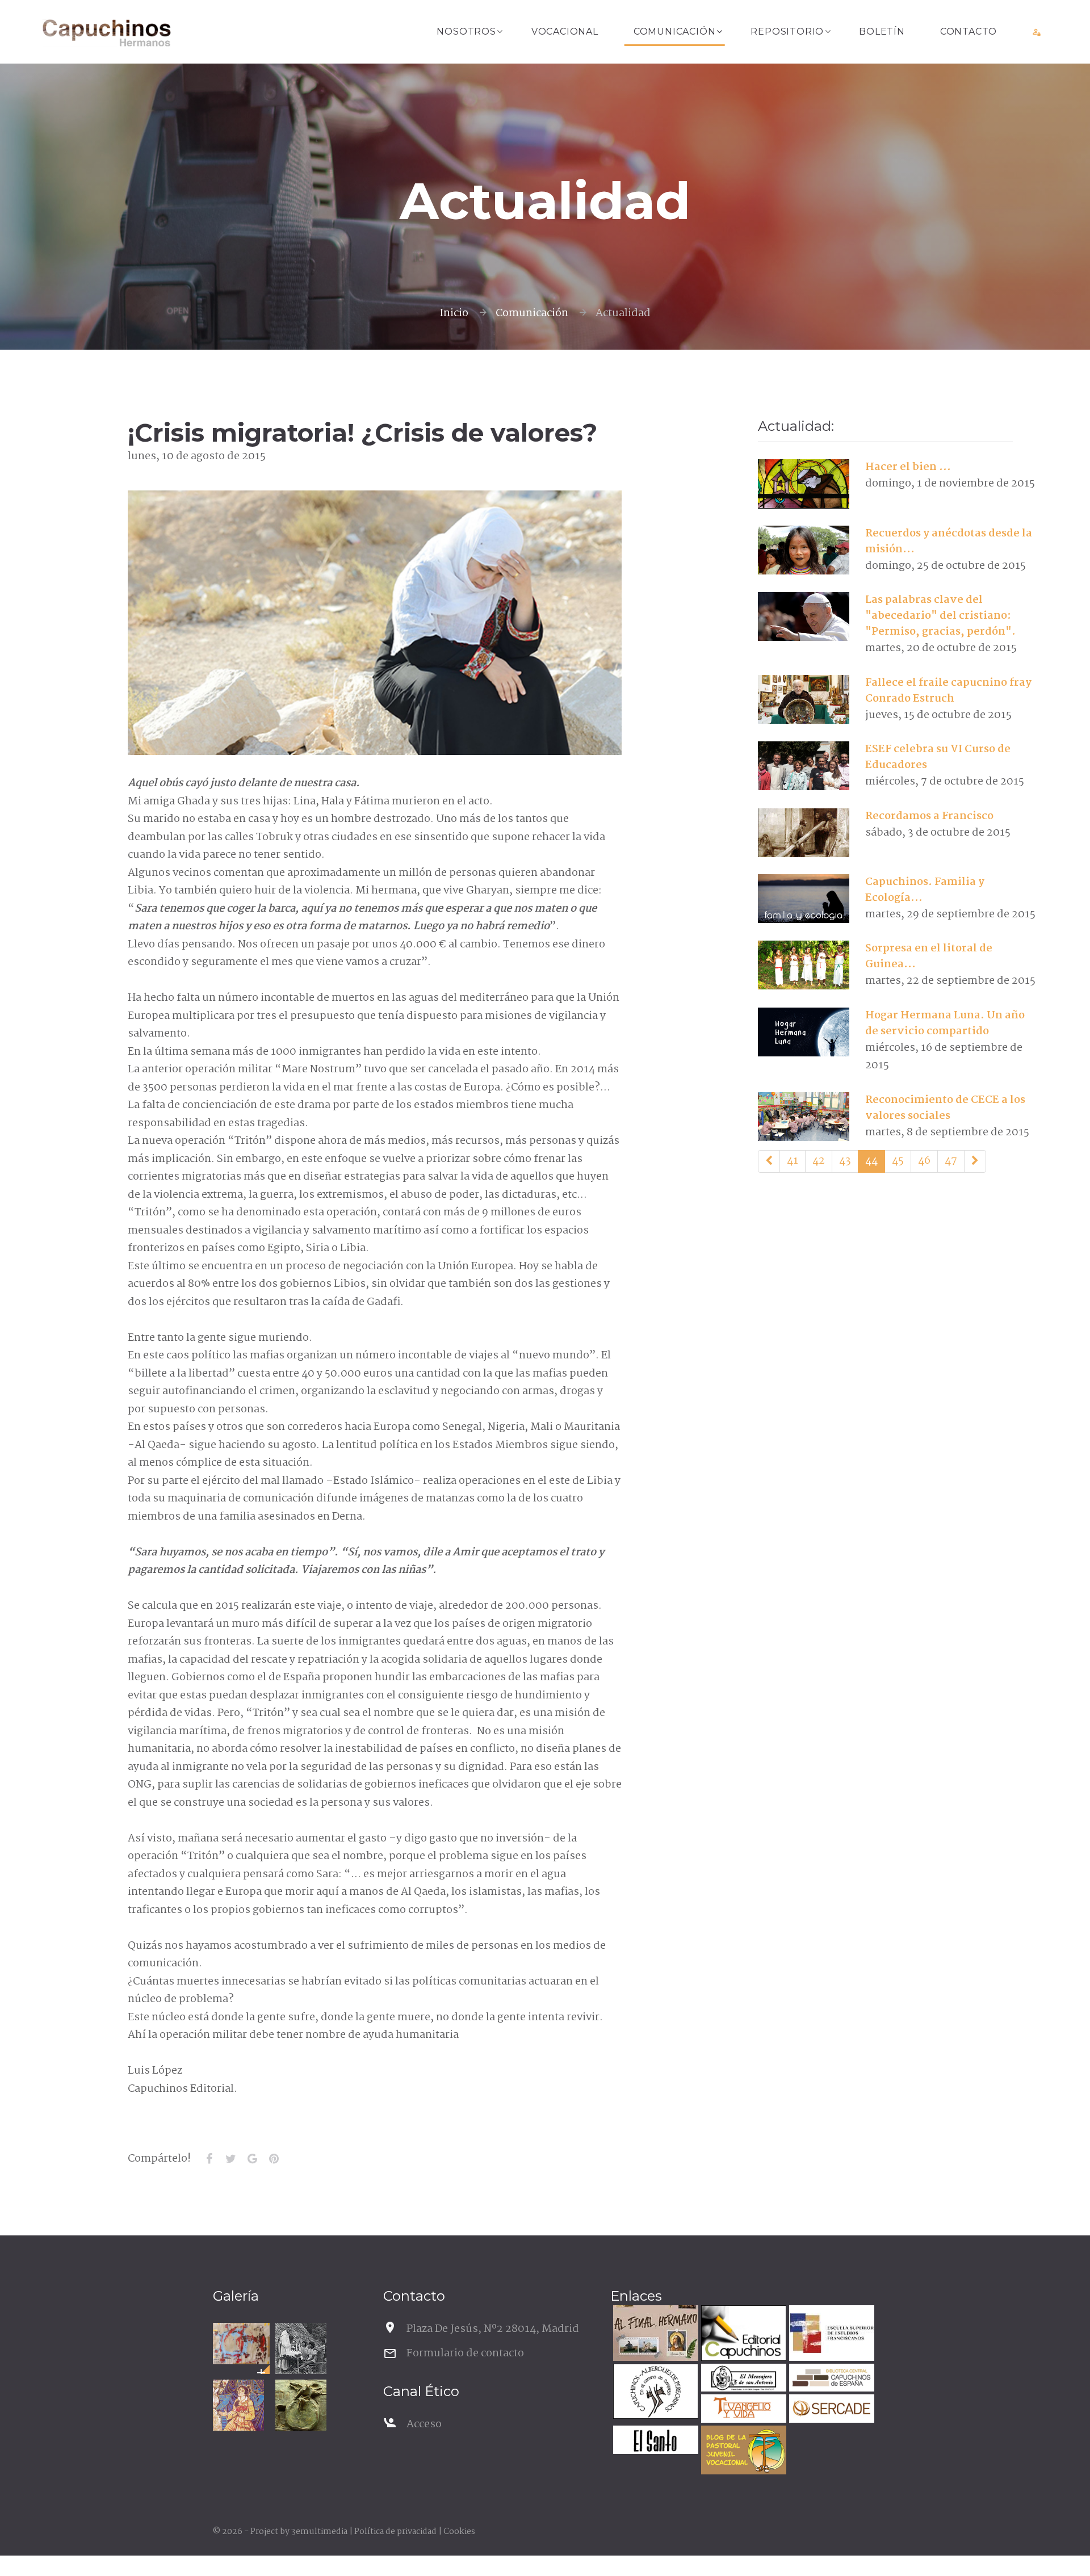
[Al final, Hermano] (654, 2334)
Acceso (424, 2424)
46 (924, 1161)
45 (898, 1161)
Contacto (969, 32)
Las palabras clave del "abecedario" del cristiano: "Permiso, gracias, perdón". (940, 616)
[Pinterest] (274, 2159)
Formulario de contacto (465, 2353)
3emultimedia (319, 2532)
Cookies (459, 2532)
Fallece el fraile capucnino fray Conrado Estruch (948, 691)
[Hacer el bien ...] (804, 484)
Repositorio (787, 32)
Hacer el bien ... (908, 467)
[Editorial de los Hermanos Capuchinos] (742, 2334)
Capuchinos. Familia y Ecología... (925, 890)
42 (819, 1161)
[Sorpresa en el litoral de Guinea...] (804, 965)
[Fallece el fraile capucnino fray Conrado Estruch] (804, 699)
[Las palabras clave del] (804, 616)
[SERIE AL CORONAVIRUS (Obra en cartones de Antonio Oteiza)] (241, 2344)
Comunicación (675, 32)
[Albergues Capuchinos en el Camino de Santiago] (654, 2393)
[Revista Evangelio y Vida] (742, 2410)
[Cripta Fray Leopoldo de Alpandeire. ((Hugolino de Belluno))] (238, 2405)
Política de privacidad (395, 2532)
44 (871, 1161)
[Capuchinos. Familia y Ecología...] (804, 899)
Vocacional (565, 32)
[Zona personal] (1037, 32)
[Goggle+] (252, 2159)
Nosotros (466, 32)
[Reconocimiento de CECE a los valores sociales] (804, 1117)
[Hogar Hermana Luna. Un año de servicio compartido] (804, 1032)
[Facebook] (209, 2159)
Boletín (882, 32)
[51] (975, 1161)
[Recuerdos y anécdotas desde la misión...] (804, 550)
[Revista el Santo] (654, 2441)
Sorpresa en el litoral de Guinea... (929, 956)
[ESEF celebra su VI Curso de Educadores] (804, 766)
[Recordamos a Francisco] (804, 833)
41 (793, 1161)
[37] (769, 1161)
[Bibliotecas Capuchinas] (830, 2379)
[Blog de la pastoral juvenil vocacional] (742, 2451)
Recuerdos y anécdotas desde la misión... (949, 542)
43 (845, 1161)
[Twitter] (230, 2159)
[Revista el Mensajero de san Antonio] (742, 2379)
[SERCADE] (830, 2410)
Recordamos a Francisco (929, 816)
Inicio (454, 313)
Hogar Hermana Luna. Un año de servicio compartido (945, 1023)
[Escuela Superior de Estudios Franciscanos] (830, 2334)
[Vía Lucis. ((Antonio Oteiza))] (301, 2405)
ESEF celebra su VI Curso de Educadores (938, 757)
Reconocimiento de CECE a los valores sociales (945, 1108)
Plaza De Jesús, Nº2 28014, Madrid (493, 2329)
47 (951, 1161)
